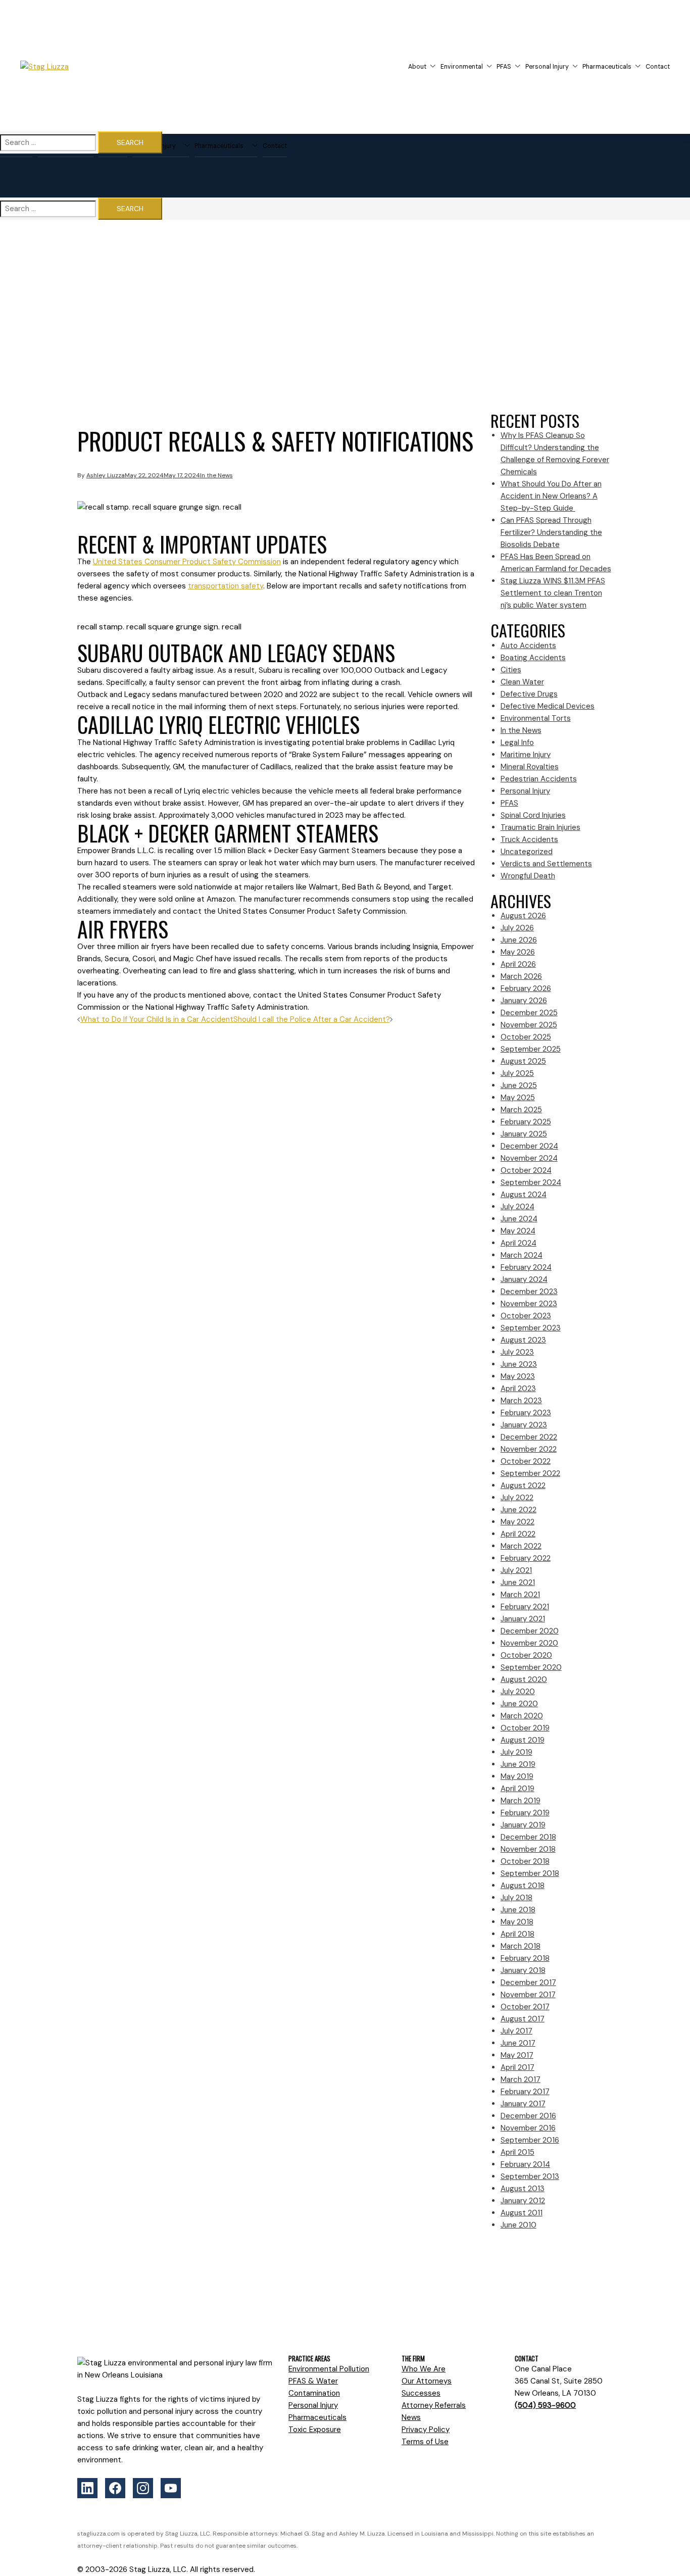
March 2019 (521, 1801)
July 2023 (517, 1352)
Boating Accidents (533, 658)
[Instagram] (143, 2488)
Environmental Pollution (329, 2369)
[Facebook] (115, 2488)
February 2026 (526, 988)
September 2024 (531, 1182)
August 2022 (523, 1485)
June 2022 (519, 1510)
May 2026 (518, 952)
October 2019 (525, 1728)
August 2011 (522, 2213)
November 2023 (529, 1304)
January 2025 (524, 1134)
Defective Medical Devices (548, 706)
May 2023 (518, 1376)
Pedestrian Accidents (539, 779)
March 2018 (521, 1946)
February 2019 (525, 1813)
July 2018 (516, 1898)
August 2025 (523, 1061)
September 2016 (530, 2140)
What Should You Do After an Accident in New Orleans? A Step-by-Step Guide (551, 496)
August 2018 (523, 1886)
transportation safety (226, 586)
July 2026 (517, 928)
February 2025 (526, 1122)
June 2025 (519, 1085)
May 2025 (518, 1098)
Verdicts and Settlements (546, 864)
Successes (421, 2393)
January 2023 (524, 1425)
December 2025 (529, 1013)
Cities (511, 670)
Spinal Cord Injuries (533, 815)
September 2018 (530, 1873)
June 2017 (518, 2043)
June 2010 (519, 2225)
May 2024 (518, 1231)
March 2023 (521, 1401)
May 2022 (517, 1522)
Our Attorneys (427, 2381)
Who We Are (424, 2369)
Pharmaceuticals (607, 67)
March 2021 (520, 1595)
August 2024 (524, 1195)
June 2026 (519, 940)
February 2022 (526, 1558)
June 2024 (519, 1219)
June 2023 (519, 1364)
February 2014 (525, 2164)
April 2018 (517, 1934)
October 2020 (526, 1655)
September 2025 (531, 1049)
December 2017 (528, 1983)
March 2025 (521, 1110)
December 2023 (529, 1292)
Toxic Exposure (315, 2430)
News (411, 2417)
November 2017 (528, 1995)
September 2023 (531, 1328)
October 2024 (526, 1170)
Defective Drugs (529, 694)
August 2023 (523, 1340)
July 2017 (516, 2031)
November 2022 (529, 1449)
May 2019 (517, 1776)
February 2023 (526, 1413)
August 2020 (524, 1679)
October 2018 (525, 1861)
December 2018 (528, 1837)
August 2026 (523, 916)
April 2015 (517, 2152)
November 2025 (529, 1025)
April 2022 (518, 1534)
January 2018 (523, 1970)
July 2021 (516, 1570)
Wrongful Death (528, 876)
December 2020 (530, 1631)
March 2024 (522, 1255)
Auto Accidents (528, 646)
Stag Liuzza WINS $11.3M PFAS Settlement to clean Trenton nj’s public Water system (553, 593)
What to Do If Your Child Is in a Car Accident (157, 1019)
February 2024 (526, 1267)
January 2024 (524, 1279)
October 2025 (526, 1037)
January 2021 (523, 1619)
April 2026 (518, 964)
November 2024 (529, 1158)
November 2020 (529, 1643)
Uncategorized (527, 852)
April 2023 (518, 1389)
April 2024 (519, 1243)
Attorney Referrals (434, 2405)
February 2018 (525, 1958)
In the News (216, 475)
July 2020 (518, 1692)
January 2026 (524, 1001)
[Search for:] (48, 143)
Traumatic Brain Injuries (540, 827)
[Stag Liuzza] (74, 67)
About (417, 67)
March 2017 (521, 2079)
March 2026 (521, 976)
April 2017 (517, 2067)
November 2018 (528, 1849)
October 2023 (526, 1316)
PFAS (504, 67)
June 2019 (518, 1764)
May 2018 (517, 1922)
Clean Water (522, 682)
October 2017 (525, 2007)
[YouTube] (171, 2488)
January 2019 (523, 1825)
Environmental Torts (536, 718)
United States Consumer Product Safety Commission (187, 562)
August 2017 (523, 2019)
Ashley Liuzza (106, 475)
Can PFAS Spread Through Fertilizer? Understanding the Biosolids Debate (551, 532)
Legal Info (517, 742)
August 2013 (523, 2189)
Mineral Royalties (530, 767)
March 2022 (521, 1546)
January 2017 (523, 2104)
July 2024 (517, 1207)
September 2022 (530, 1473)
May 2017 (517, 2055)
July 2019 (516, 1752)
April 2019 (517, 1789)
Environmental (462, 67)
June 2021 (518, 1582)
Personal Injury (547, 67)
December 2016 (528, 2116)
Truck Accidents (529, 839)
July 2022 (517, 1498)
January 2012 (523, 2201)
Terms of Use (425, 2442)
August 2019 (523, 1740)
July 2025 (517, 1073)
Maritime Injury (526, 755)
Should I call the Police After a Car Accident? (312, 1019)
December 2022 (529, 1437)
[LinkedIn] (87, 2488)
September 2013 (530, 2176)
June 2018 (518, 1910)
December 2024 (529, 1146)
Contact (658, 67)
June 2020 (519, 1704)
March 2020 (522, 1716)
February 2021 (525, 1607)
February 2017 (525, 2092)
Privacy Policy (426, 2430)
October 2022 (526, 1461)
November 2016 (528, 2128)
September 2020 (531, 1667)
